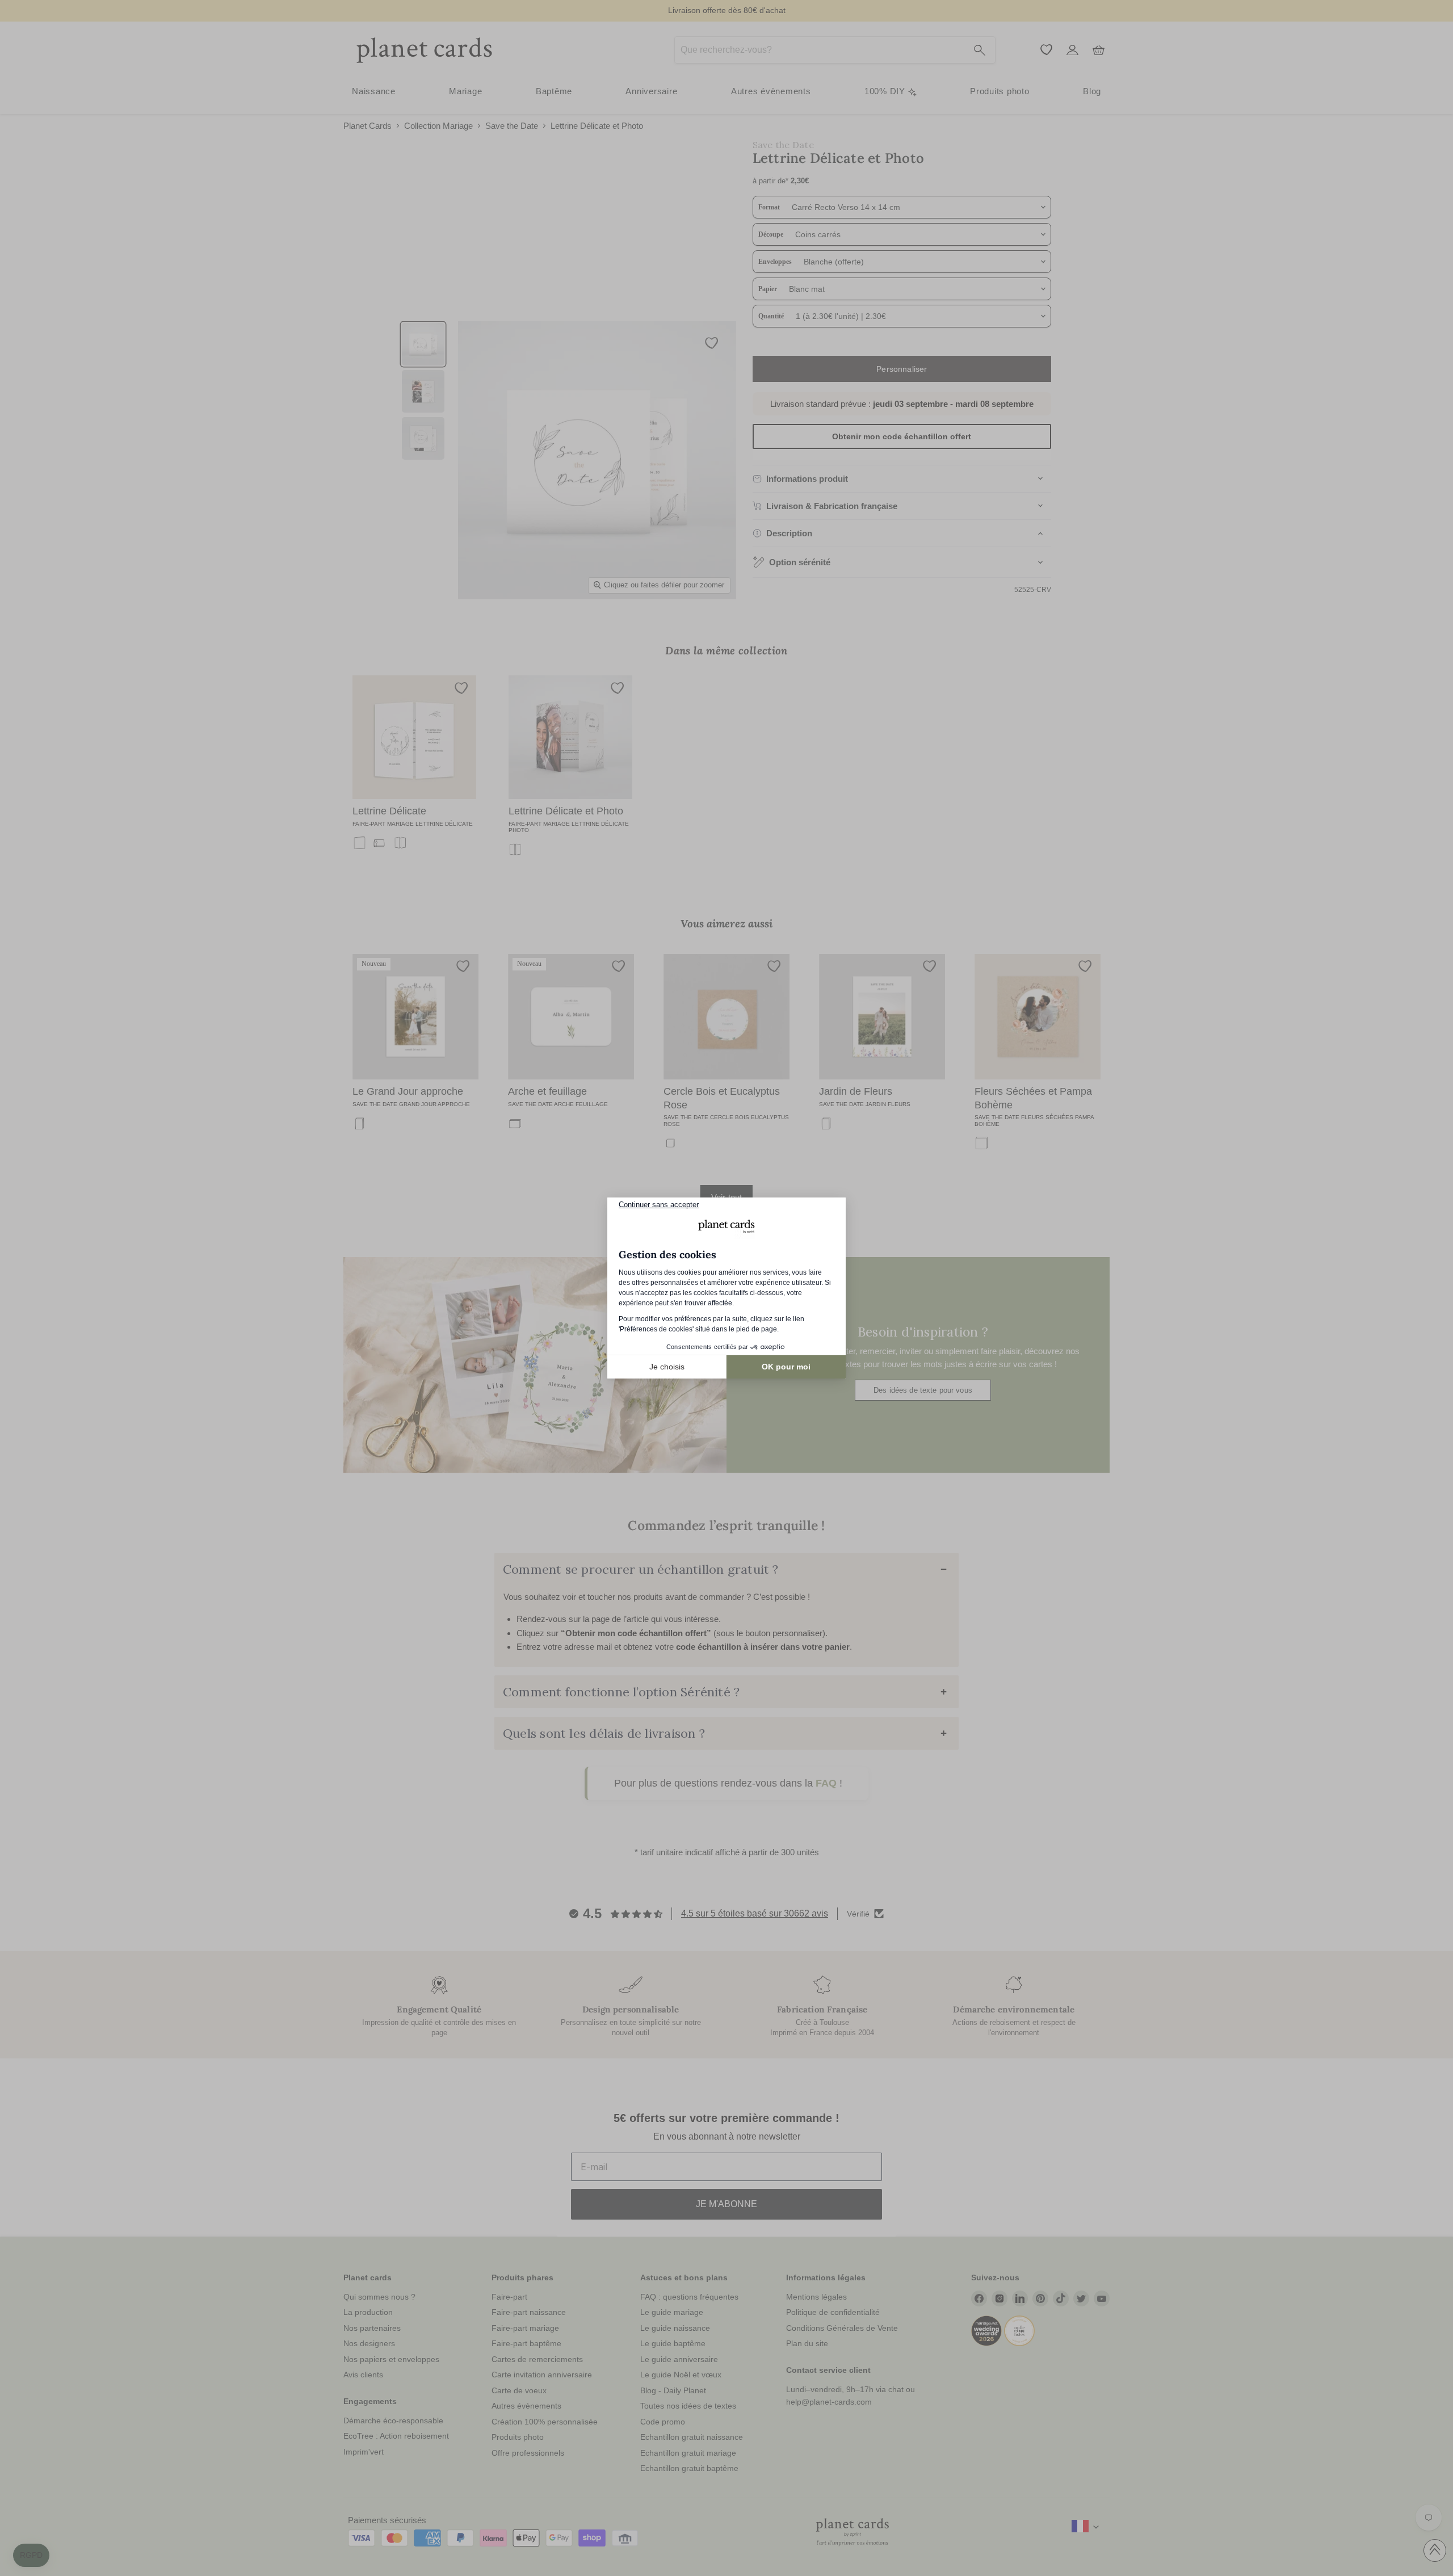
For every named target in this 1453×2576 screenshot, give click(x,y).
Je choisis (667, 1367)
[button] (31, 2556)
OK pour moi (786, 1367)
